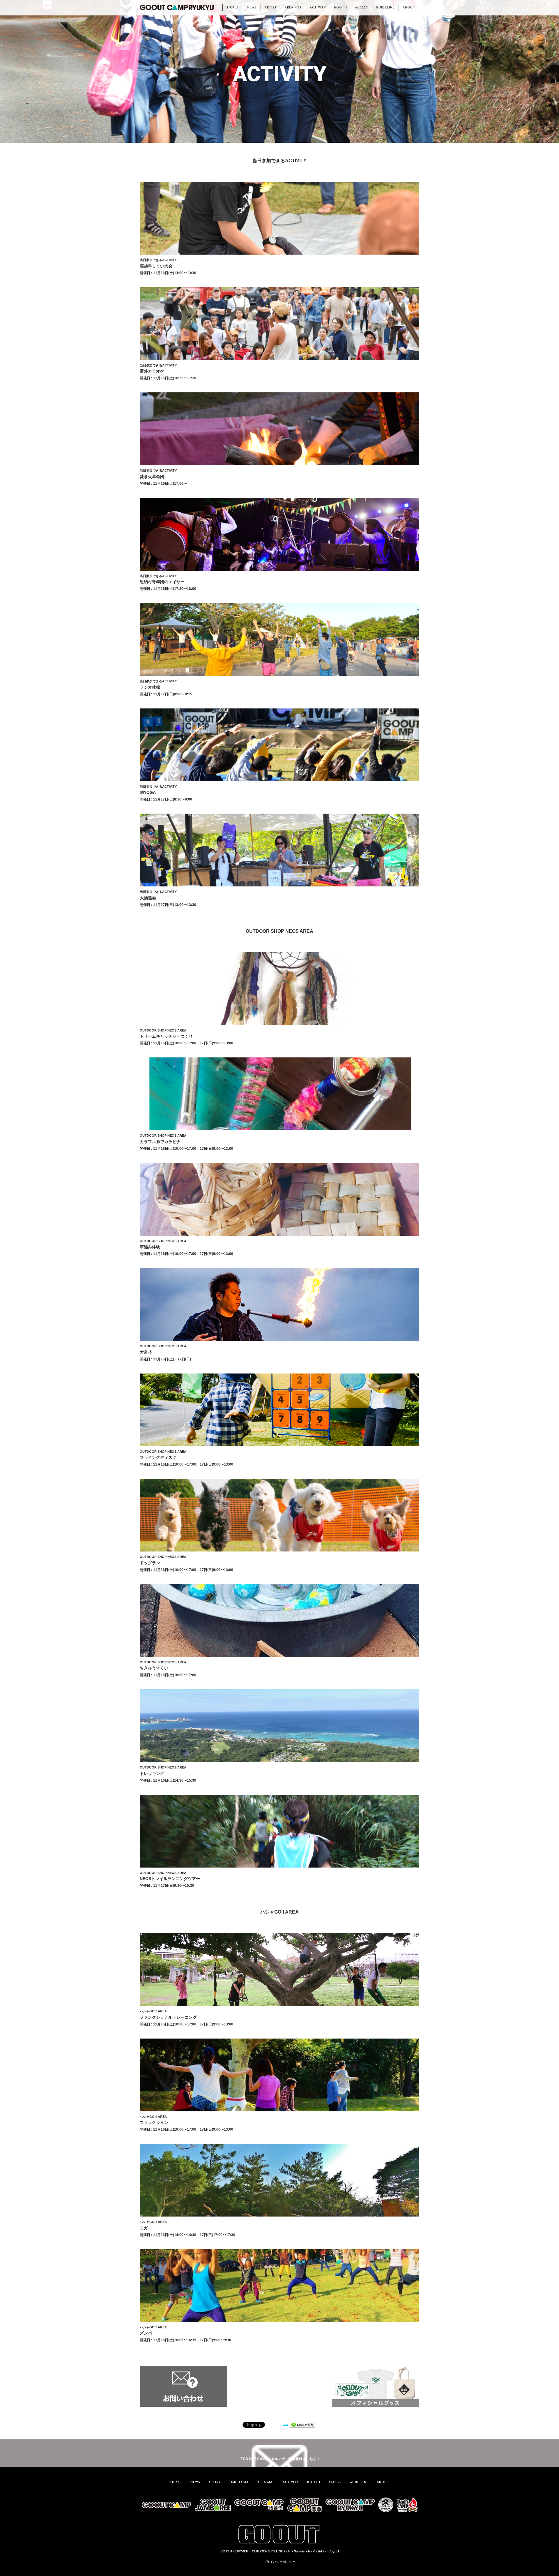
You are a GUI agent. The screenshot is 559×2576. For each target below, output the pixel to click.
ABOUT (409, 8)
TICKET (233, 8)
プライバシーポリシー (279, 2562)
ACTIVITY (318, 8)
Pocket (286, 2424)
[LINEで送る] (303, 2424)
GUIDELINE (385, 8)
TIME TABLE (239, 2482)
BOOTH (340, 8)
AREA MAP (293, 8)
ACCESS (361, 8)
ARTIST (271, 8)
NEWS (252, 8)
